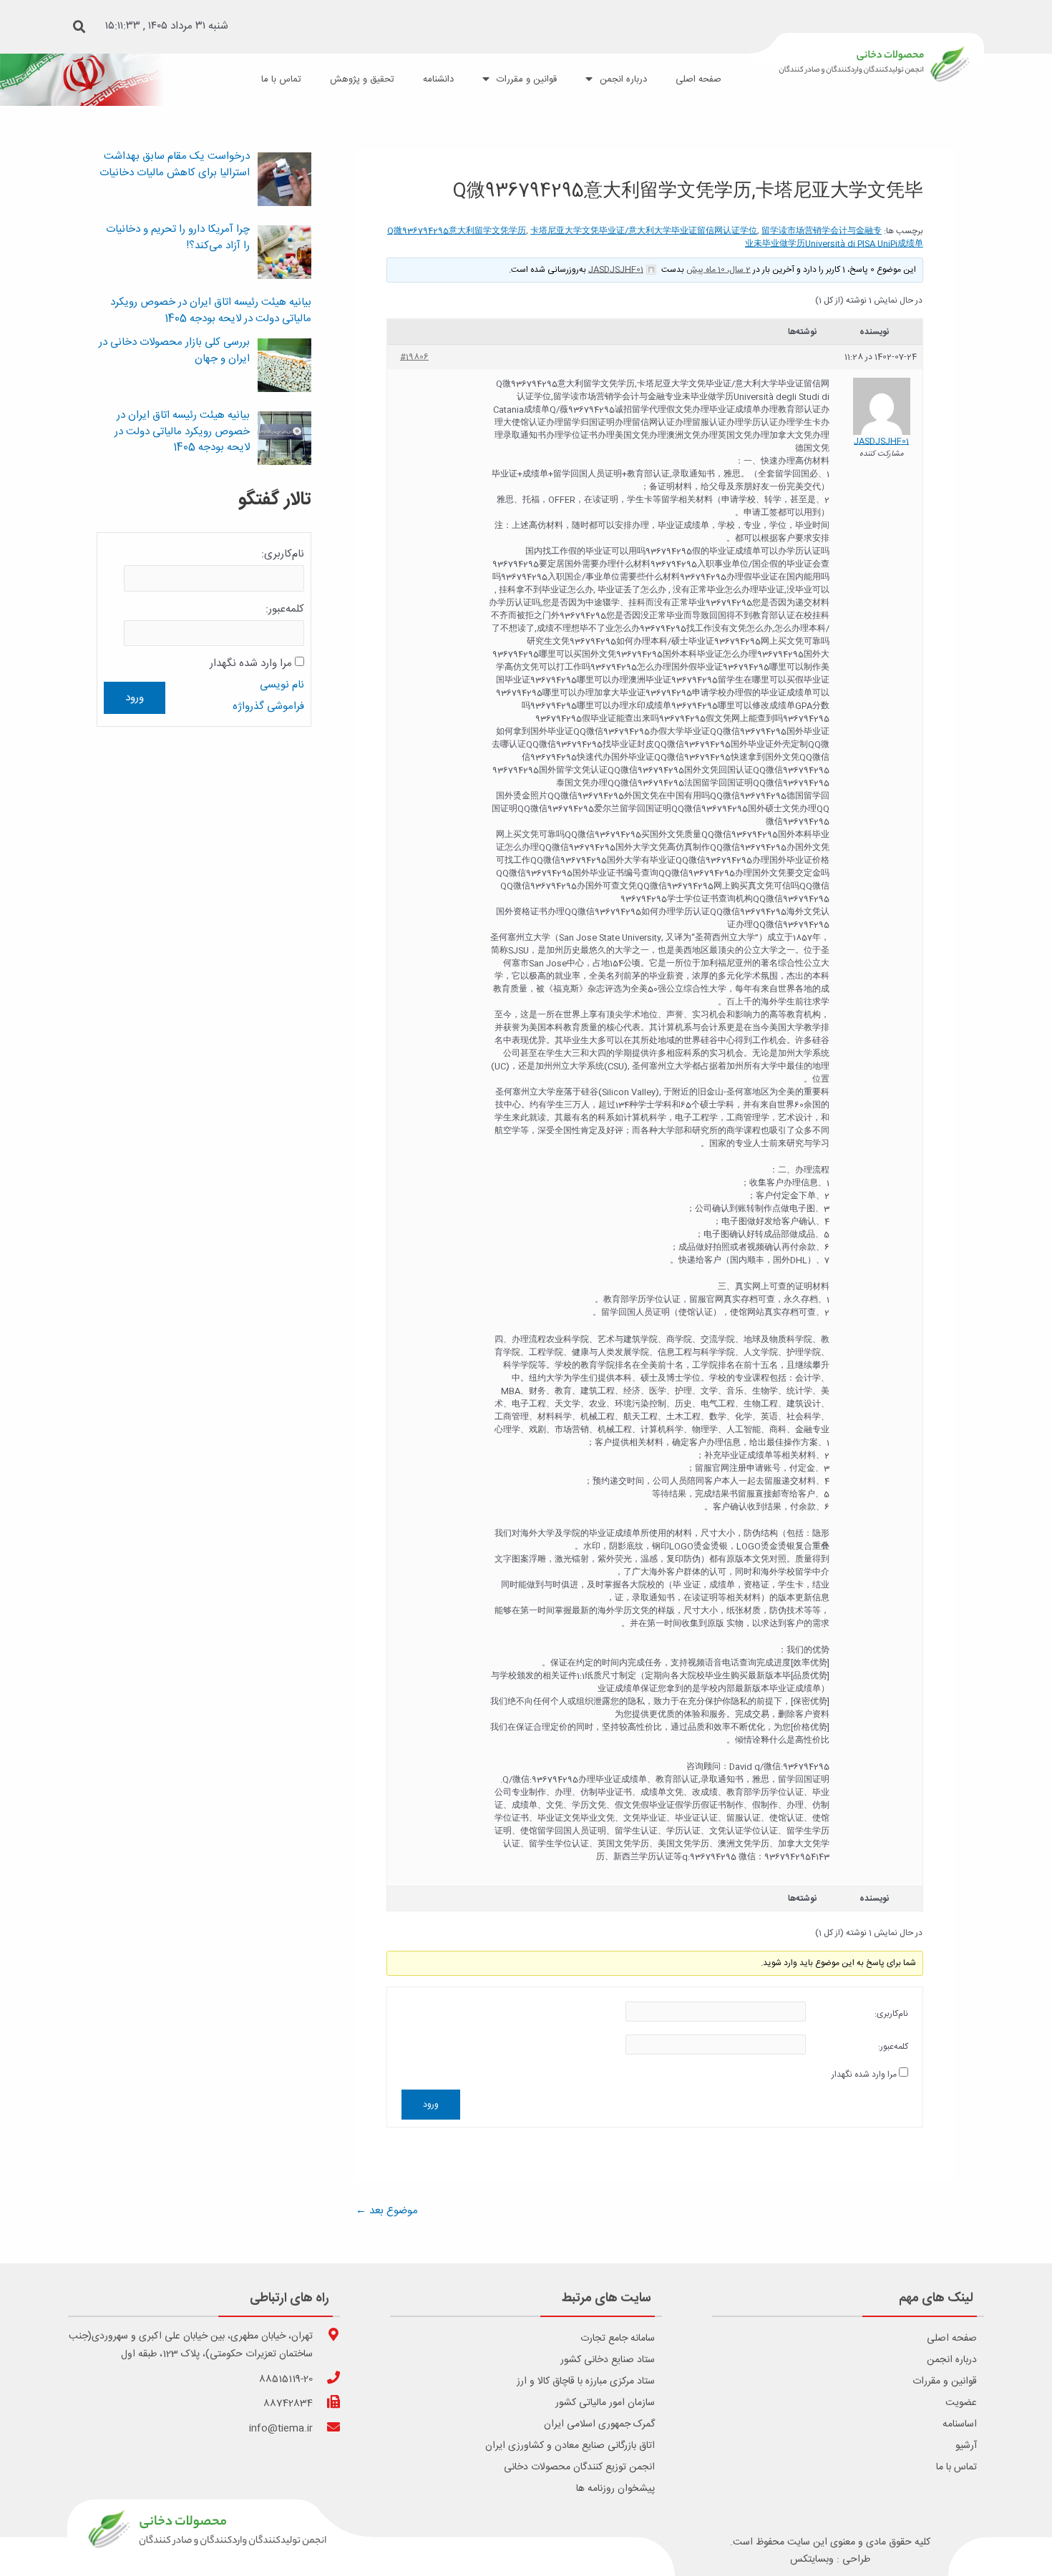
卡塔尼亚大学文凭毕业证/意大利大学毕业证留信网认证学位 (644, 231)
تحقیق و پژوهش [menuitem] (362, 79)
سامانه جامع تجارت (618, 2339)
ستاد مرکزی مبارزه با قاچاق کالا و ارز (586, 2381)
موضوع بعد (387, 2211)
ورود (431, 2105)
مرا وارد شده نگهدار (864, 2075)
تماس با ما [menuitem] (281, 79)
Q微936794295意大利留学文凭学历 (457, 231)
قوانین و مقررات (945, 2381)
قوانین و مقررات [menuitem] (527, 79)
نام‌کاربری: (891, 2014)
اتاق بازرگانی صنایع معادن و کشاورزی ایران (570, 2446)
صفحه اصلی (952, 2339)
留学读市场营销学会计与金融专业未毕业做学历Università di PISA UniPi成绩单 (834, 237)
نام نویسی (282, 685)
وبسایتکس (812, 2560)
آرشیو (966, 2446)
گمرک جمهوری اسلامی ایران (599, 2424)
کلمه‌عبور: (893, 2047)
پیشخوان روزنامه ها (615, 2489)
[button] (79, 27)
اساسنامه (960, 2424)
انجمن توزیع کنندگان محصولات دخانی (579, 2467)
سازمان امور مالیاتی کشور (605, 2403)
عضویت (961, 2403)
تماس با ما (956, 2467)
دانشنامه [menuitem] (438, 79)
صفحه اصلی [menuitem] (698, 79)
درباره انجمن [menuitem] (623, 79)
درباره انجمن (952, 2360)
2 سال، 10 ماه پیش (719, 270)
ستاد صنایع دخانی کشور (608, 2360)
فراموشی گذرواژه (268, 706)
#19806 (414, 357)
